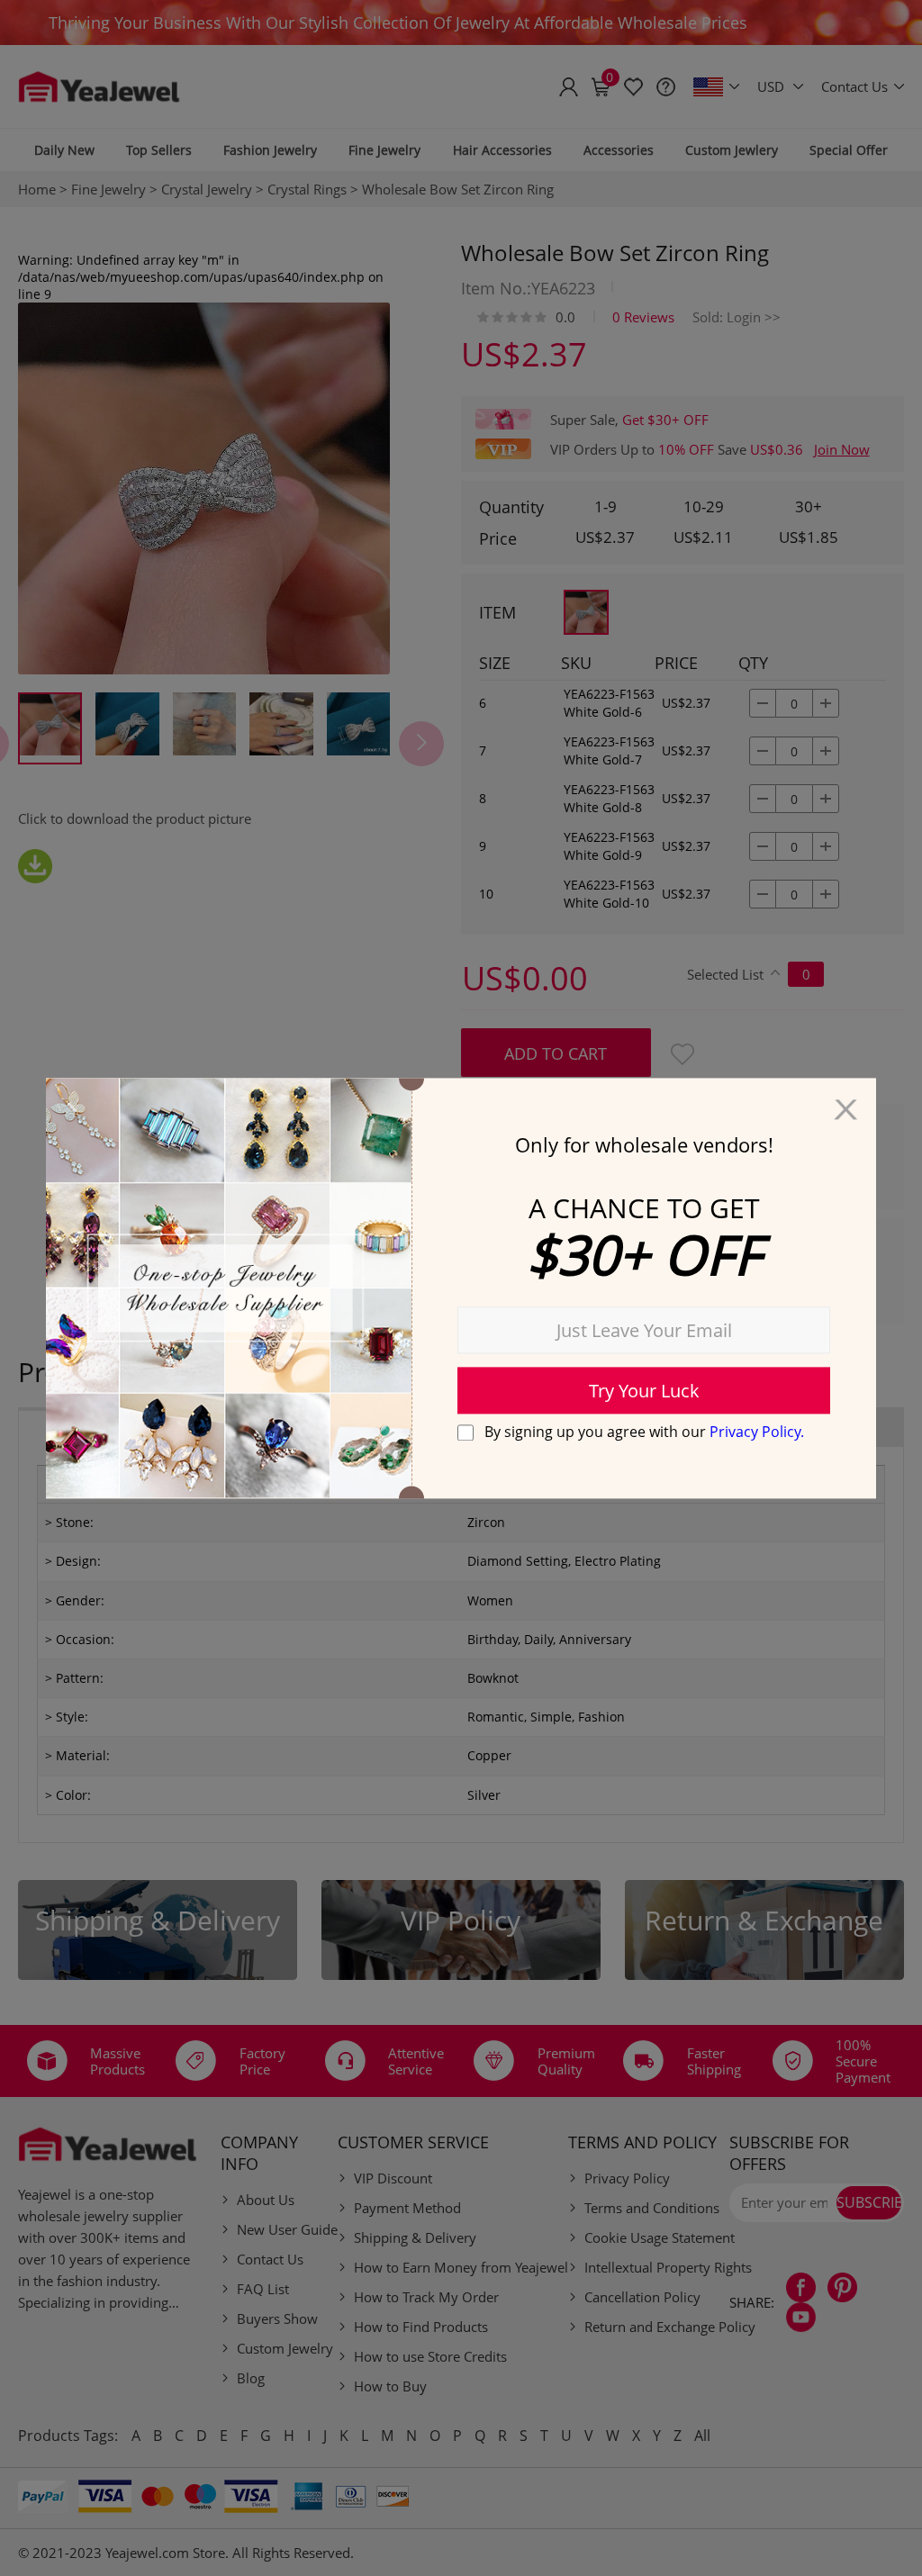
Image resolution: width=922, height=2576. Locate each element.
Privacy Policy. (757, 1432)
